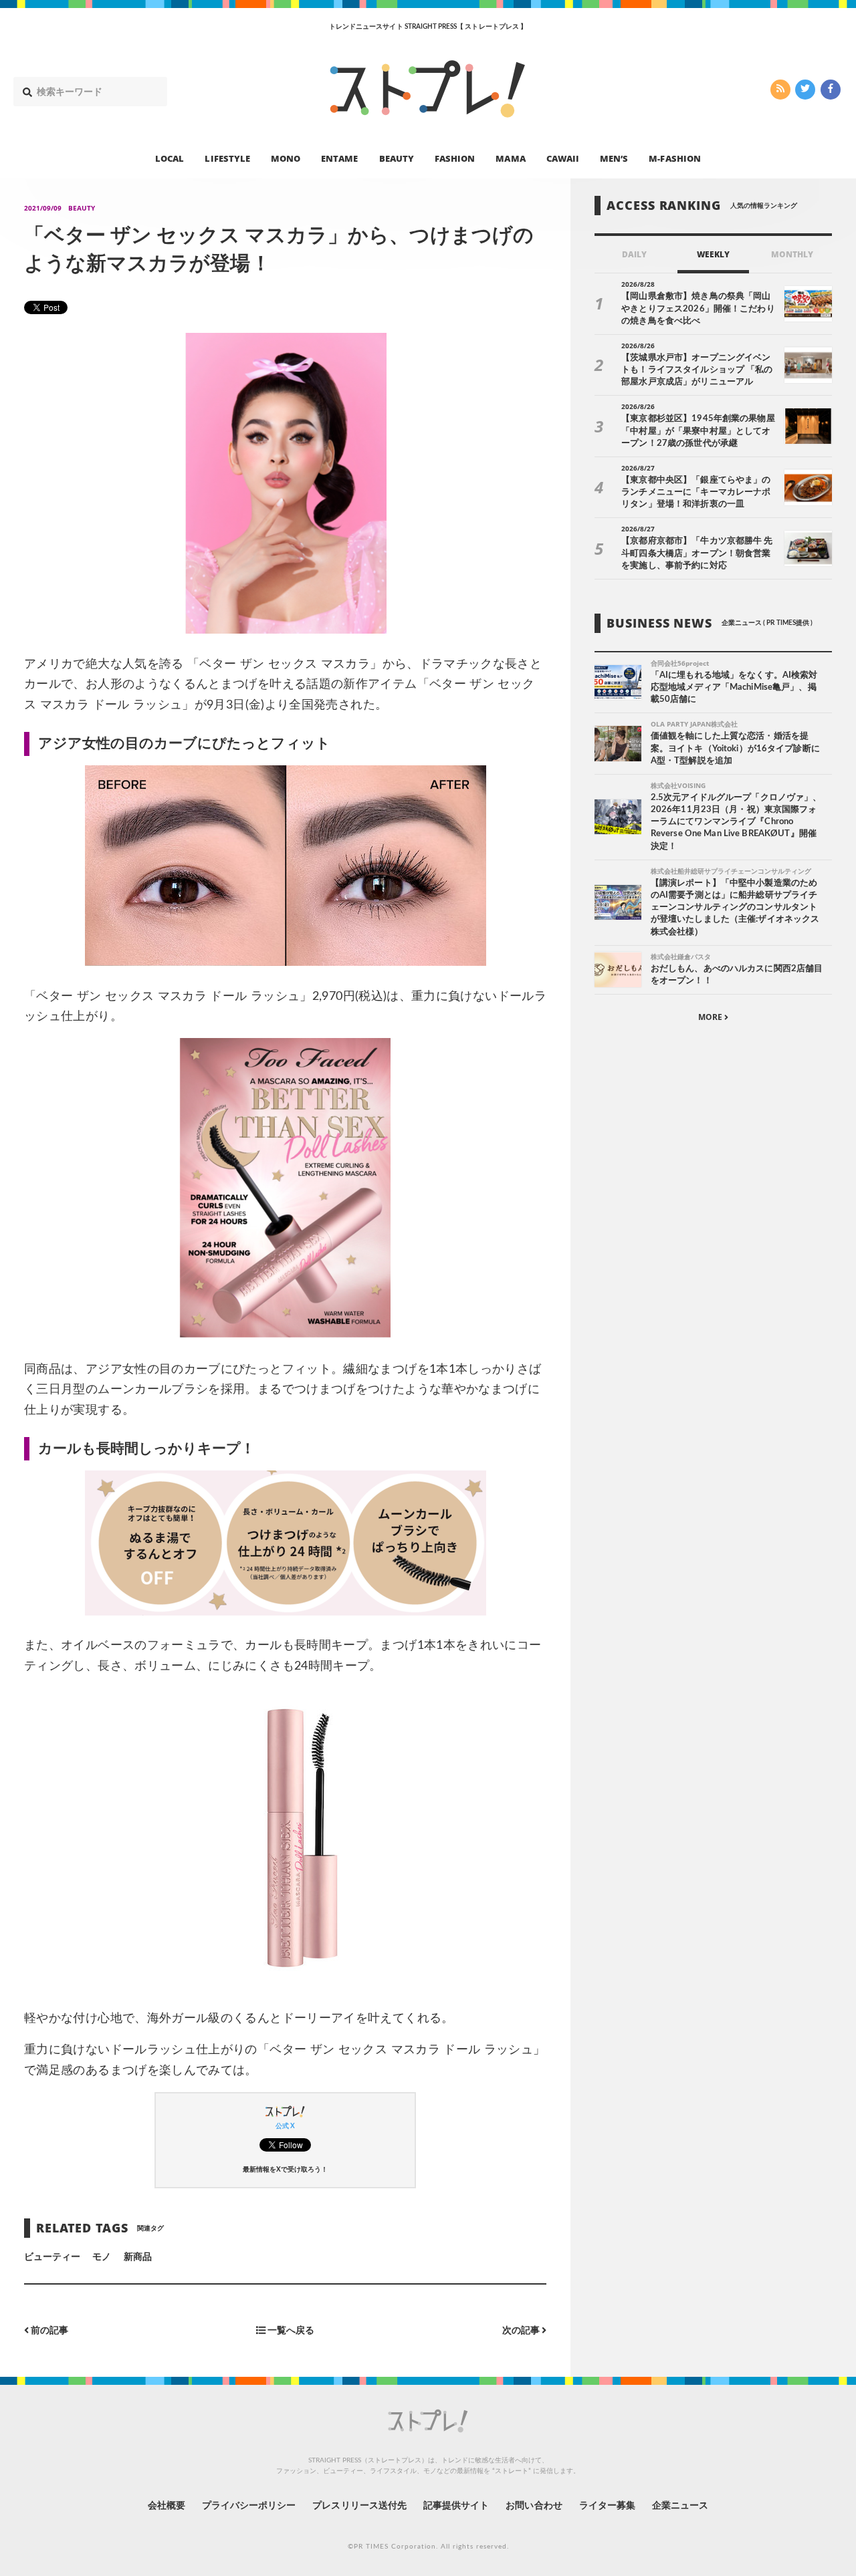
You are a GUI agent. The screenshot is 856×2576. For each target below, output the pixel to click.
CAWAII (563, 158)
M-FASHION (674, 158)
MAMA (510, 158)
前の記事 (48, 2330)
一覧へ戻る (290, 2330)
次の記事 (522, 2330)
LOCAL (170, 158)
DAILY (634, 254)
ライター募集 (607, 2506)
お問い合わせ (534, 2506)
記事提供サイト (456, 2506)
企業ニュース (680, 2506)
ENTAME (339, 158)
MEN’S (614, 158)
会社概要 (167, 2506)
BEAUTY (397, 158)
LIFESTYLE (227, 158)
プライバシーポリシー (249, 2506)
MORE (711, 1017)
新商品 (138, 2257)
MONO (286, 158)
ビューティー (52, 2257)
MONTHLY (792, 254)
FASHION (455, 158)
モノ (102, 2257)
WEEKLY (713, 254)
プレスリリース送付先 (359, 2506)
